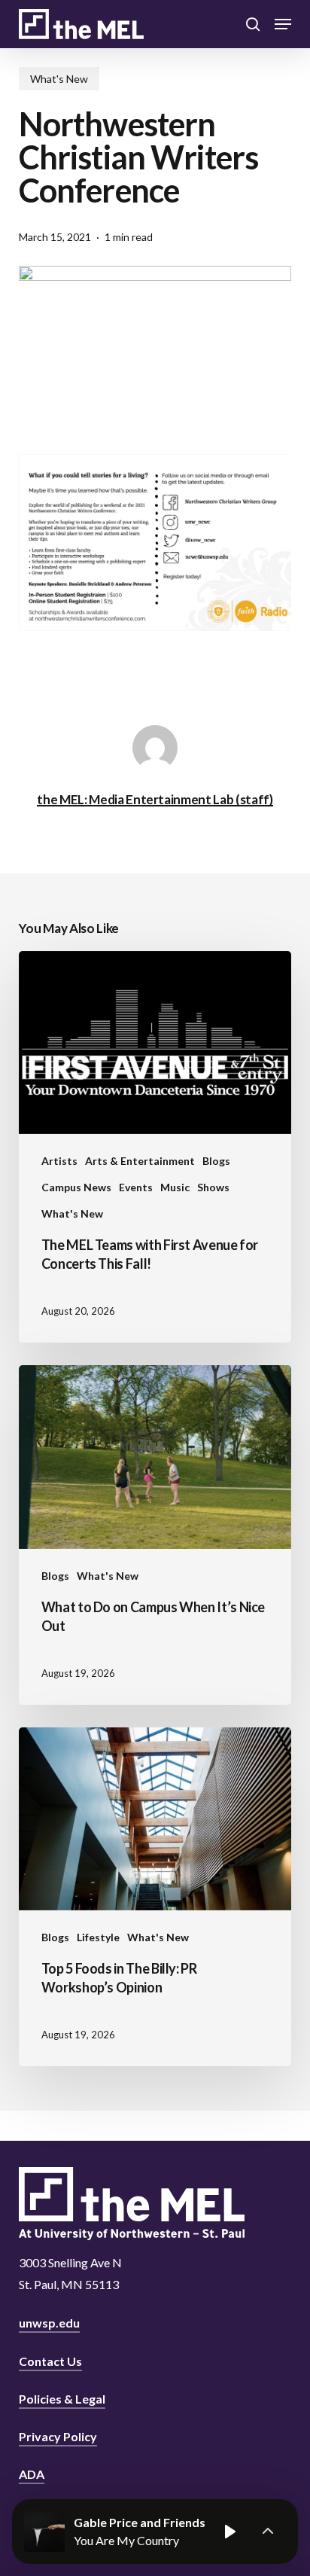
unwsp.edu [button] (49, 2323)
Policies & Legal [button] (62, 2399)
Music (175, 1187)
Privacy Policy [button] (58, 2436)
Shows (213, 1187)
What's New (59, 79)
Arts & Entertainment (140, 1161)
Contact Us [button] (50, 2361)
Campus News (76, 1187)
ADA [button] (32, 2474)
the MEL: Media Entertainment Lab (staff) (155, 799)
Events (136, 1187)
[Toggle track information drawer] (268, 2532)
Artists (59, 1161)
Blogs (216, 1161)
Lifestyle (98, 1937)
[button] (283, 24)
